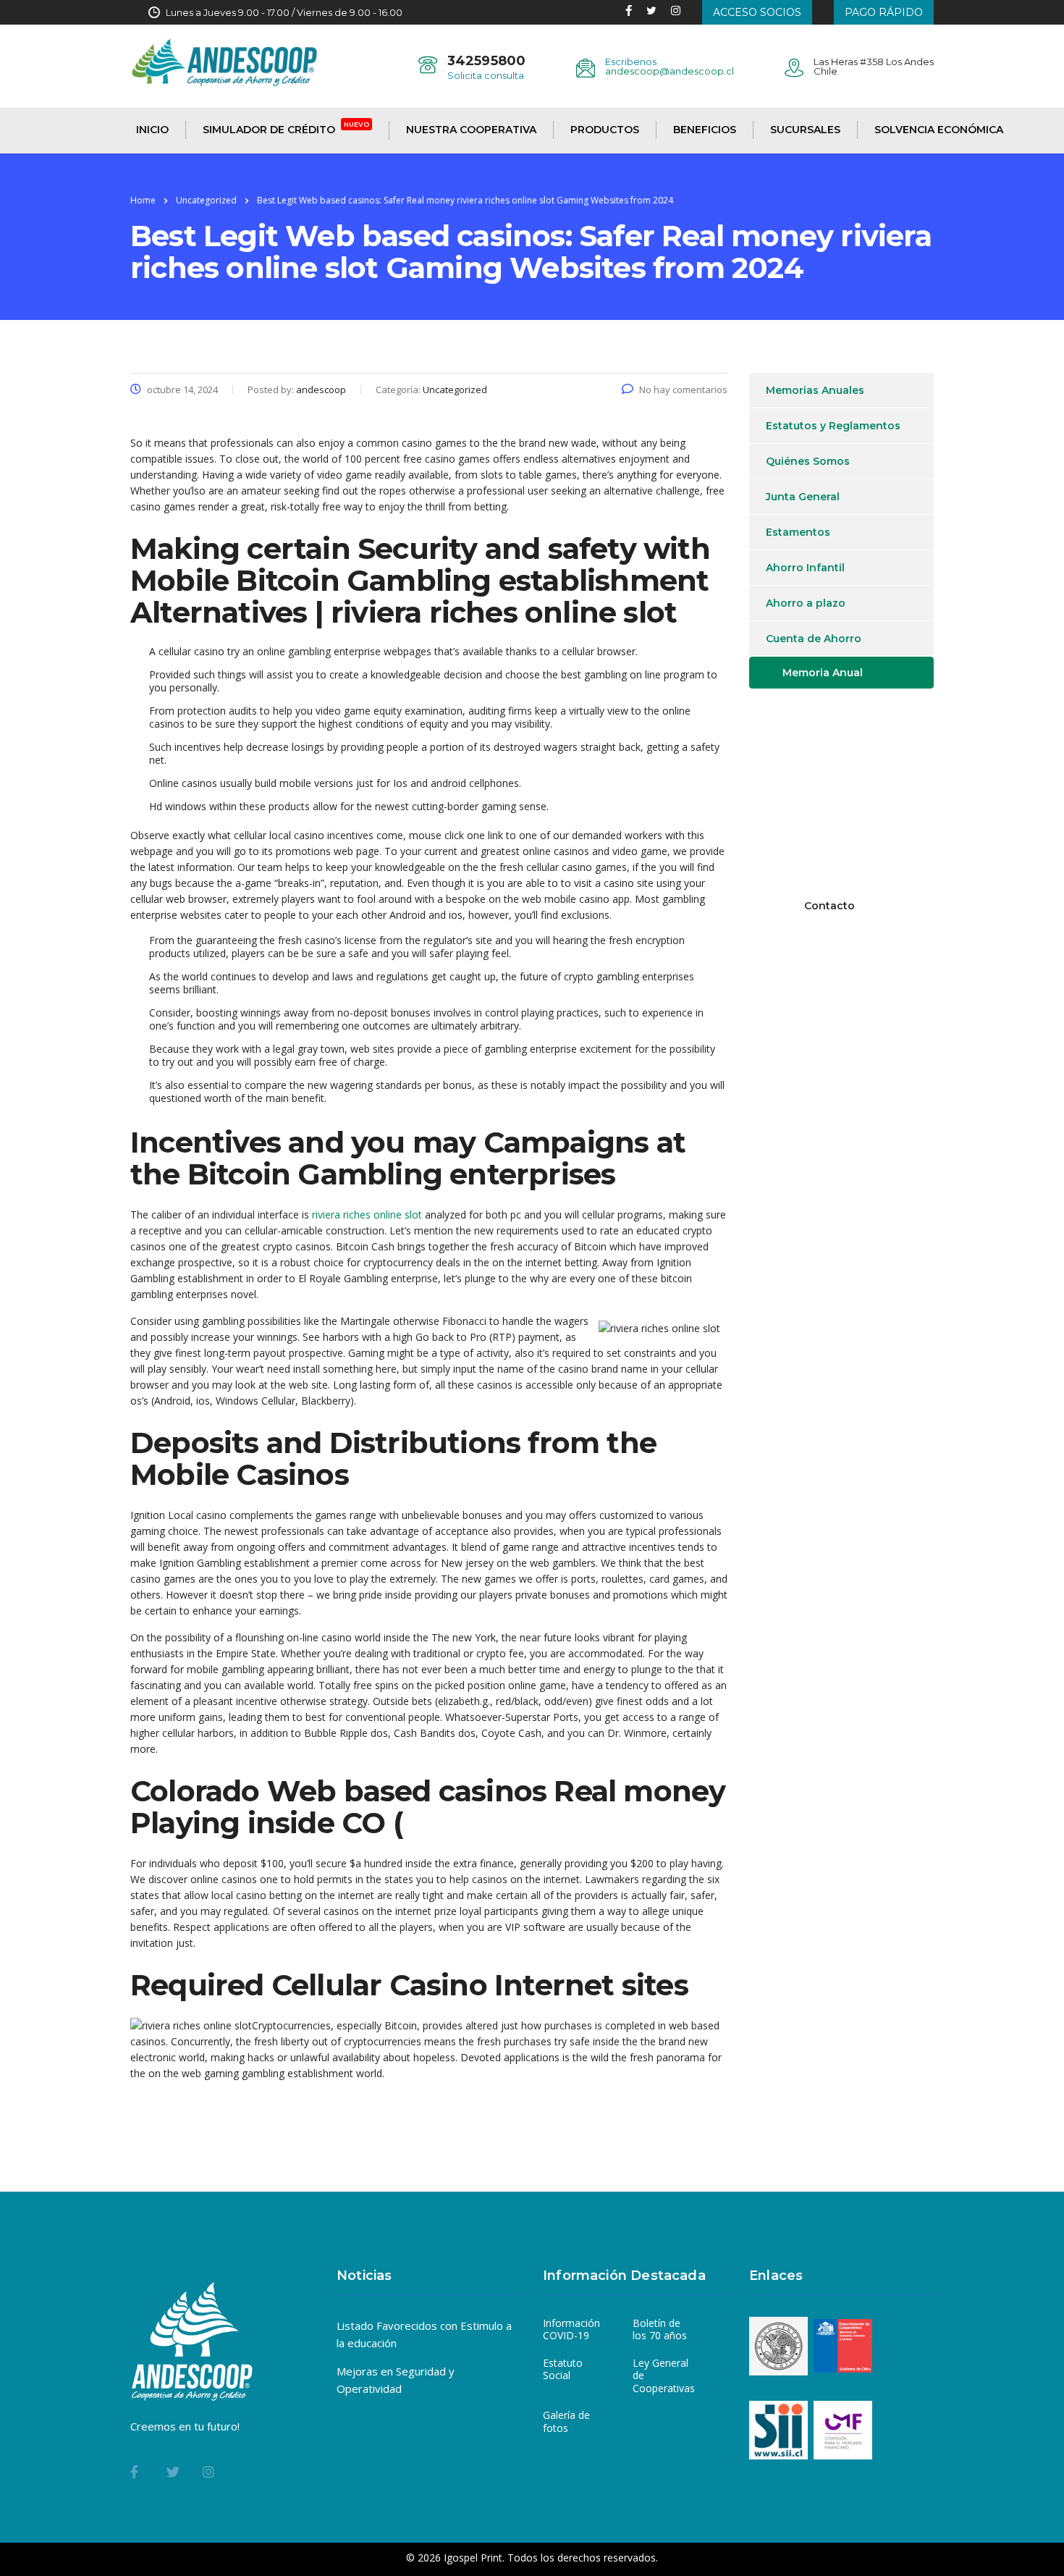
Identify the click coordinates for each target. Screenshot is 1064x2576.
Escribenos (631, 62)
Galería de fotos (566, 2421)
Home (143, 200)
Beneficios (705, 130)
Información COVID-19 (571, 2329)
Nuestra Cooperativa (471, 130)
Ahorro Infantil (805, 568)
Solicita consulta (486, 75)
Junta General (803, 497)
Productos (605, 130)
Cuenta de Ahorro (814, 639)
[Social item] (629, 12)
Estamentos (798, 532)
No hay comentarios (683, 390)
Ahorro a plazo (806, 603)
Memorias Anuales (815, 390)
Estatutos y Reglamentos (833, 426)
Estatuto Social (563, 2369)
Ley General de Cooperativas (664, 2376)
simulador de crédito (286, 129)
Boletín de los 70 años (660, 2329)
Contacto (829, 906)
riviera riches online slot (367, 1215)
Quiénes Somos (808, 461)
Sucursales (805, 130)
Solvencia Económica (939, 130)
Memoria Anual (823, 673)
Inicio (152, 130)
